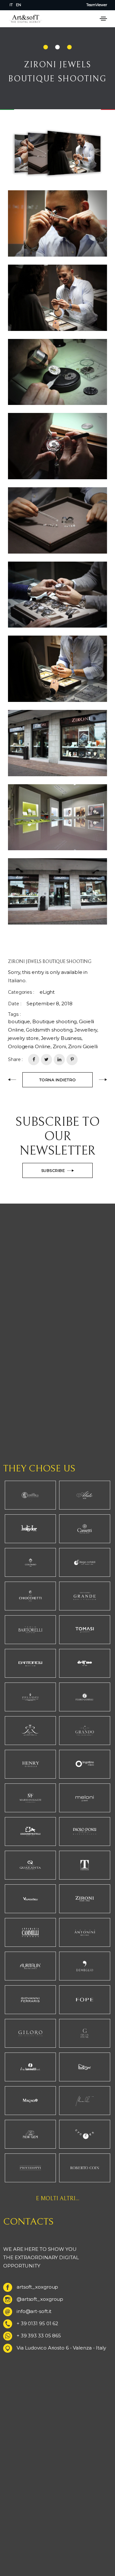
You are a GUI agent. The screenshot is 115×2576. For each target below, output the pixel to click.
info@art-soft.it (34, 2311)
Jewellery (86, 1030)
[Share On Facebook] (34, 1060)
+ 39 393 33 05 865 (39, 2336)
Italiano (17, 980)
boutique (19, 1021)
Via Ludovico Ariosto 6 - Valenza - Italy (61, 2348)
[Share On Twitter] (46, 1060)
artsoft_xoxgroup (37, 2287)
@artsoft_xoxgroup (40, 2299)
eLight (47, 992)
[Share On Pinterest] (72, 1060)
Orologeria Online (29, 1046)
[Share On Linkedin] (59, 1060)
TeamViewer (97, 5)
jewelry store (23, 1038)
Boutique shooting (54, 1021)
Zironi (59, 1046)
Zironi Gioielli (83, 1046)
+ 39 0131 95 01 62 (37, 2323)
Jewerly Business (61, 1038)
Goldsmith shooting (49, 1030)
